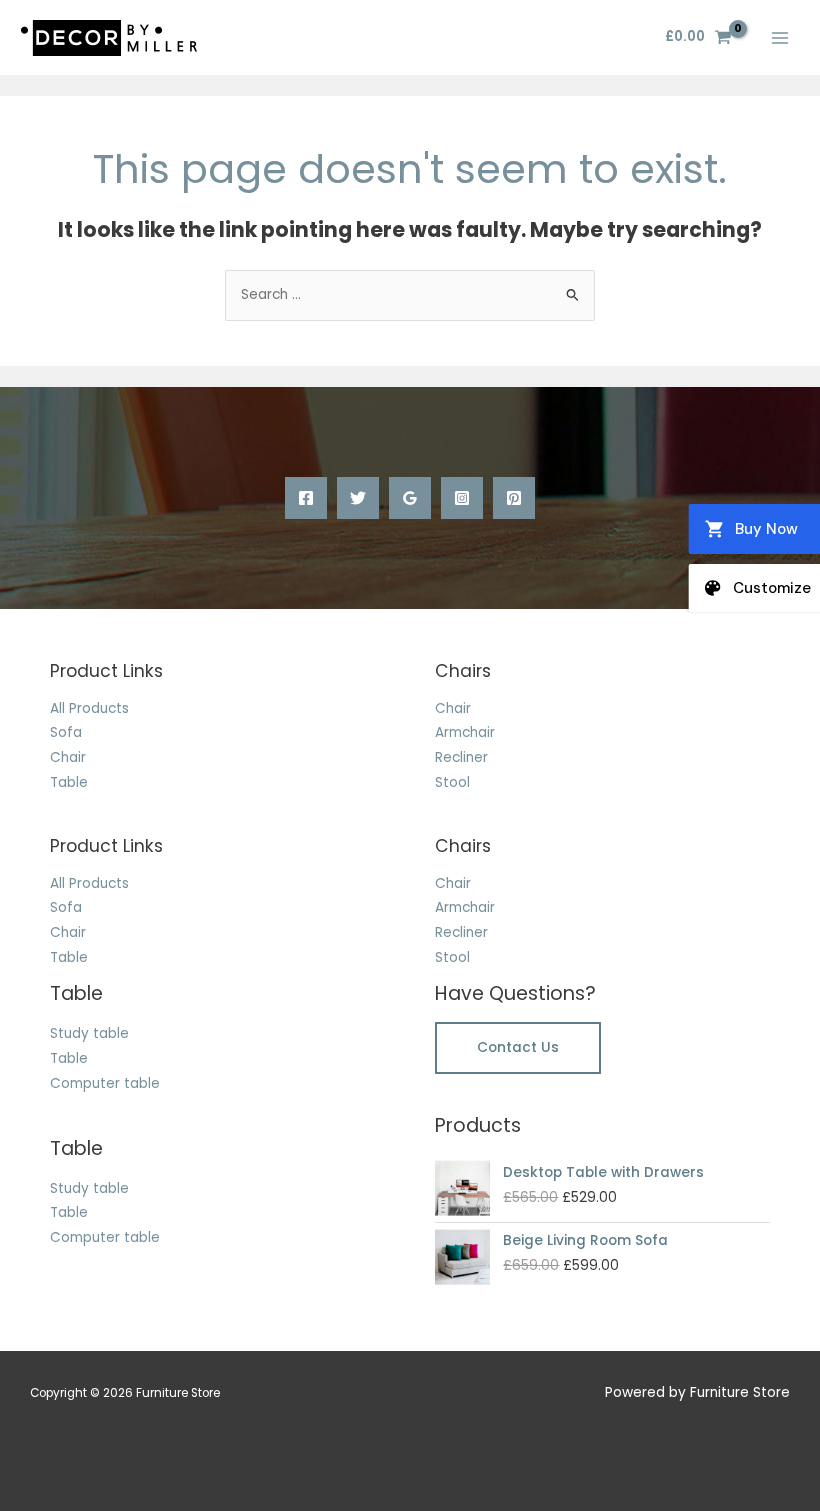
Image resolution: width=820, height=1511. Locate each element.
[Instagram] (462, 498)
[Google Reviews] (410, 498)
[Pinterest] (514, 498)
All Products (89, 708)
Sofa (66, 732)
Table (69, 782)
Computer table (105, 1083)
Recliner (461, 757)
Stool (452, 782)
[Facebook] (306, 498)
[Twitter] (358, 498)
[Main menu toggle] (780, 37)
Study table (89, 1033)
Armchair (465, 732)
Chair (68, 757)
